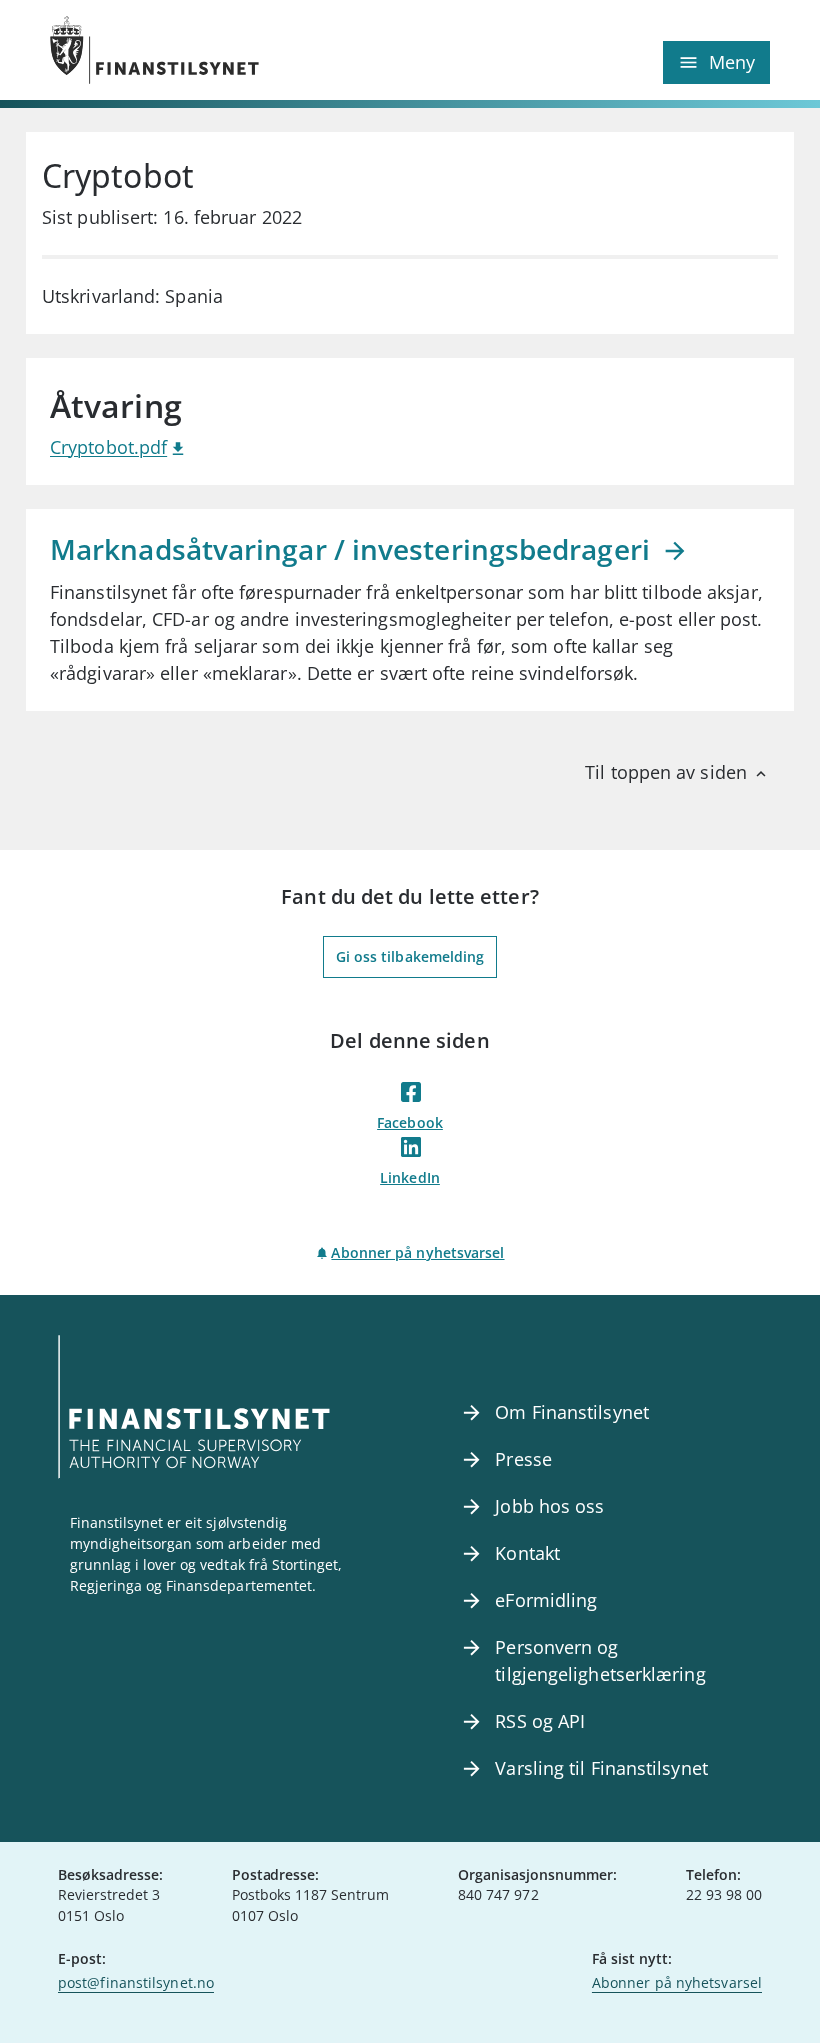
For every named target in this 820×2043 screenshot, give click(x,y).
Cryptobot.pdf (108, 447)
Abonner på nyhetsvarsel (417, 1252)
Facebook (410, 1122)
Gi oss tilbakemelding (410, 956)
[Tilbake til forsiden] (230, 50)
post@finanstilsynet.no (136, 1982)
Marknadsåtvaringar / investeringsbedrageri (353, 549)
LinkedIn (410, 1177)
